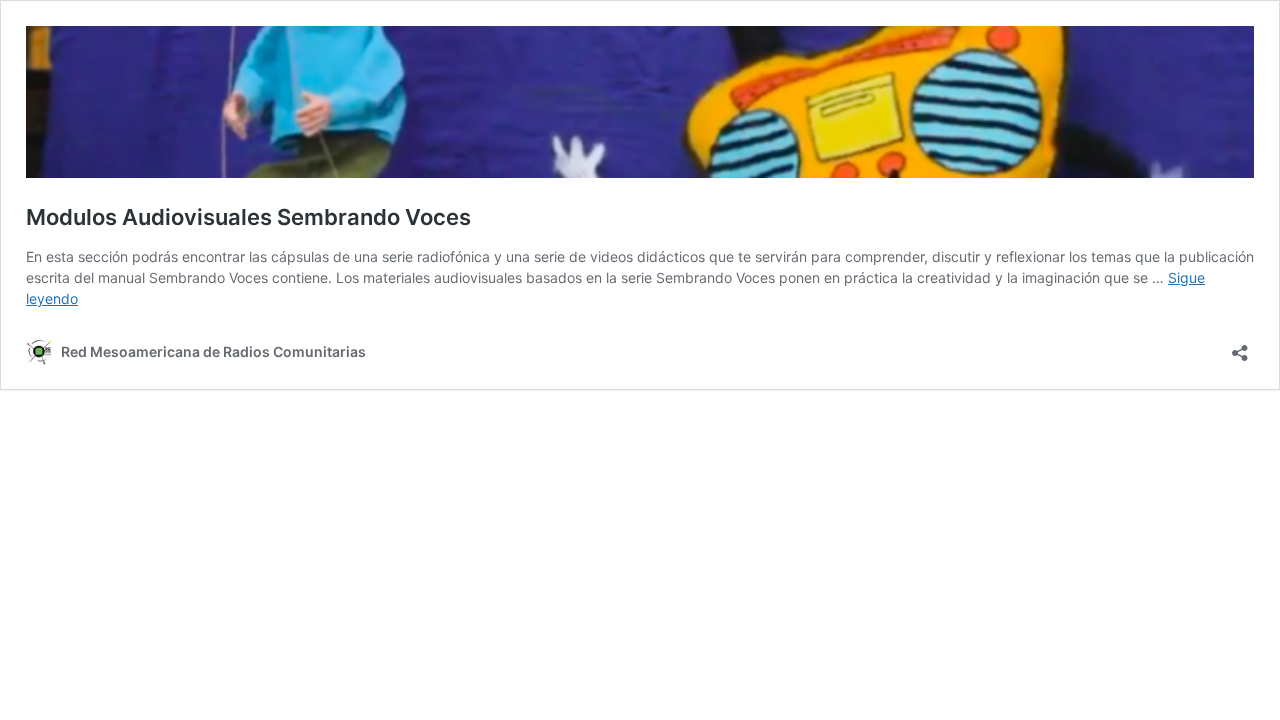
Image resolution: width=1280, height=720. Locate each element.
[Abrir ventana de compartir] (1240, 346)
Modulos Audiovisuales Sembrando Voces (248, 217)
